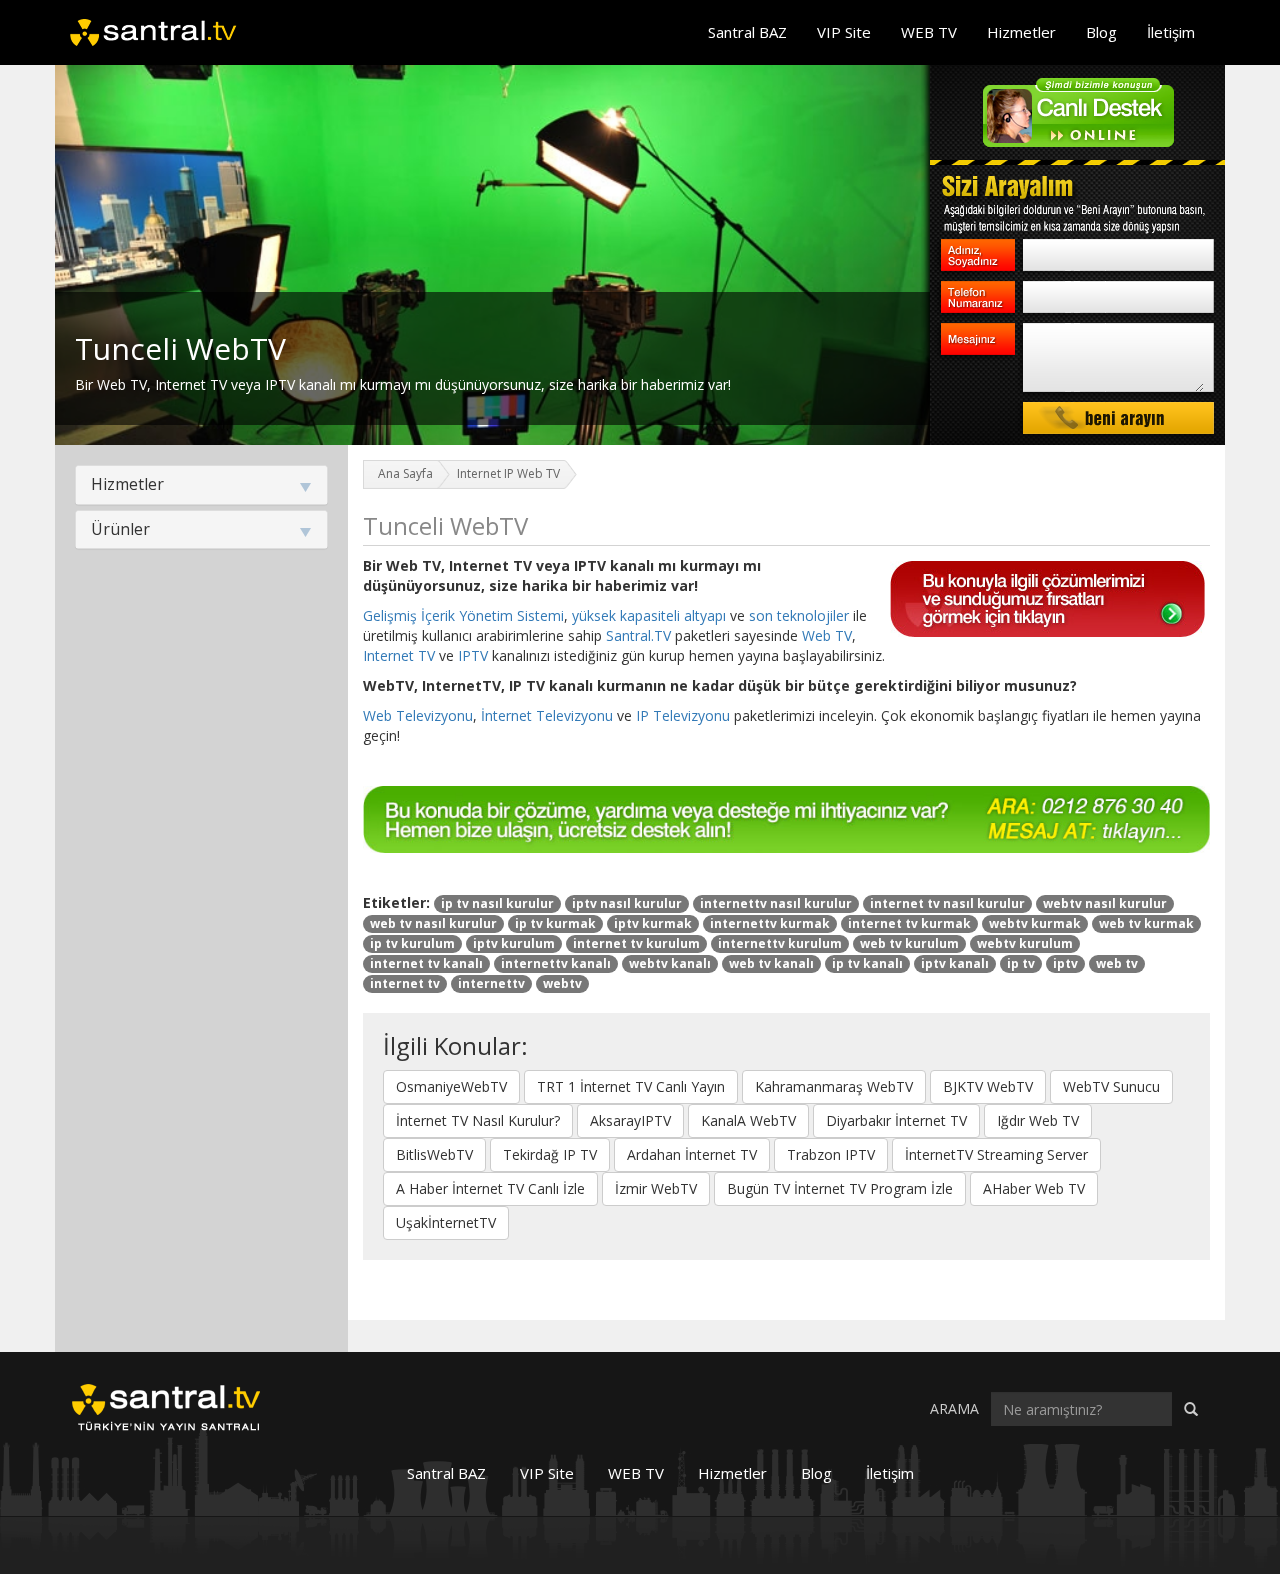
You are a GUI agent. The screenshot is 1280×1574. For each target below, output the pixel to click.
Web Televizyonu (418, 715)
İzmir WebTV (656, 1188)
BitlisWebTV (434, 1154)
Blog (1101, 32)
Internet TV (399, 655)
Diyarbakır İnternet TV (896, 1120)
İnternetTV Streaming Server (996, 1154)
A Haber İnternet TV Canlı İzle (490, 1188)
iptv (1065, 963)
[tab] (201, 485)
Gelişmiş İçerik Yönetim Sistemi (463, 615)
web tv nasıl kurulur (433, 923)
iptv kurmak (653, 923)
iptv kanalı (955, 963)
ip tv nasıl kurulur (497, 903)
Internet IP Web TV (508, 473)
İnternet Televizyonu (547, 715)
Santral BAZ (747, 32)
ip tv (1021, 963)
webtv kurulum (1025, 943)
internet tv (405, 983)
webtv (562, 983)
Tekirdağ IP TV (550, 1154)
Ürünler (120, 529)
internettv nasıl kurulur (776, 903)
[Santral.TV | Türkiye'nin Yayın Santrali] (166, 1405)
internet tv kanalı (426, 963)
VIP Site (844, 32)
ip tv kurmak (555, 923)
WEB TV (929, 32)
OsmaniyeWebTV (451, 1086)
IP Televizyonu (683, 715)
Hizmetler (1021, 32)
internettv (491, 983)
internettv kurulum (780, 943)
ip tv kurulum (412, 943)
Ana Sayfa (405, 473)
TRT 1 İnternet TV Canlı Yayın (631, 1086)
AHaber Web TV (1034, 1188)
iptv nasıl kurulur (627, 903)
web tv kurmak (1146, 923)
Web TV (827, 635)
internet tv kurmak (909, 923)
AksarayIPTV (630, 1120)
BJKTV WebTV (988, 1086)
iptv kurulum (514, 943)
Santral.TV (638, 635)
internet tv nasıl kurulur (947, 903)
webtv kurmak (1035, 923)
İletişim (1171, 32)
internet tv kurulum (636, 943)
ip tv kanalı (867, 963)
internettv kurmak (770, 923)
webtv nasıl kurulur (1105, 903)
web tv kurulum (909, 943)
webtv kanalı (670, 963)
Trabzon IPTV (831, 1154)
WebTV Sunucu (1111, 1086)
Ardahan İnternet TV (692, 1154)
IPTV (473, 655)
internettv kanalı (556, 963)
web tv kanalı (771, 963)
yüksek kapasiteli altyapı (649, 615)
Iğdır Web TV (1038, 1120)
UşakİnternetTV (446, 1222)
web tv (1117, 963)
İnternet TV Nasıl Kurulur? (478, 1120)
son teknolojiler (799, 615)
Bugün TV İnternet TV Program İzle (840, 1188)
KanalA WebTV (748, 1120)
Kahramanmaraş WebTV (834, 1086)
